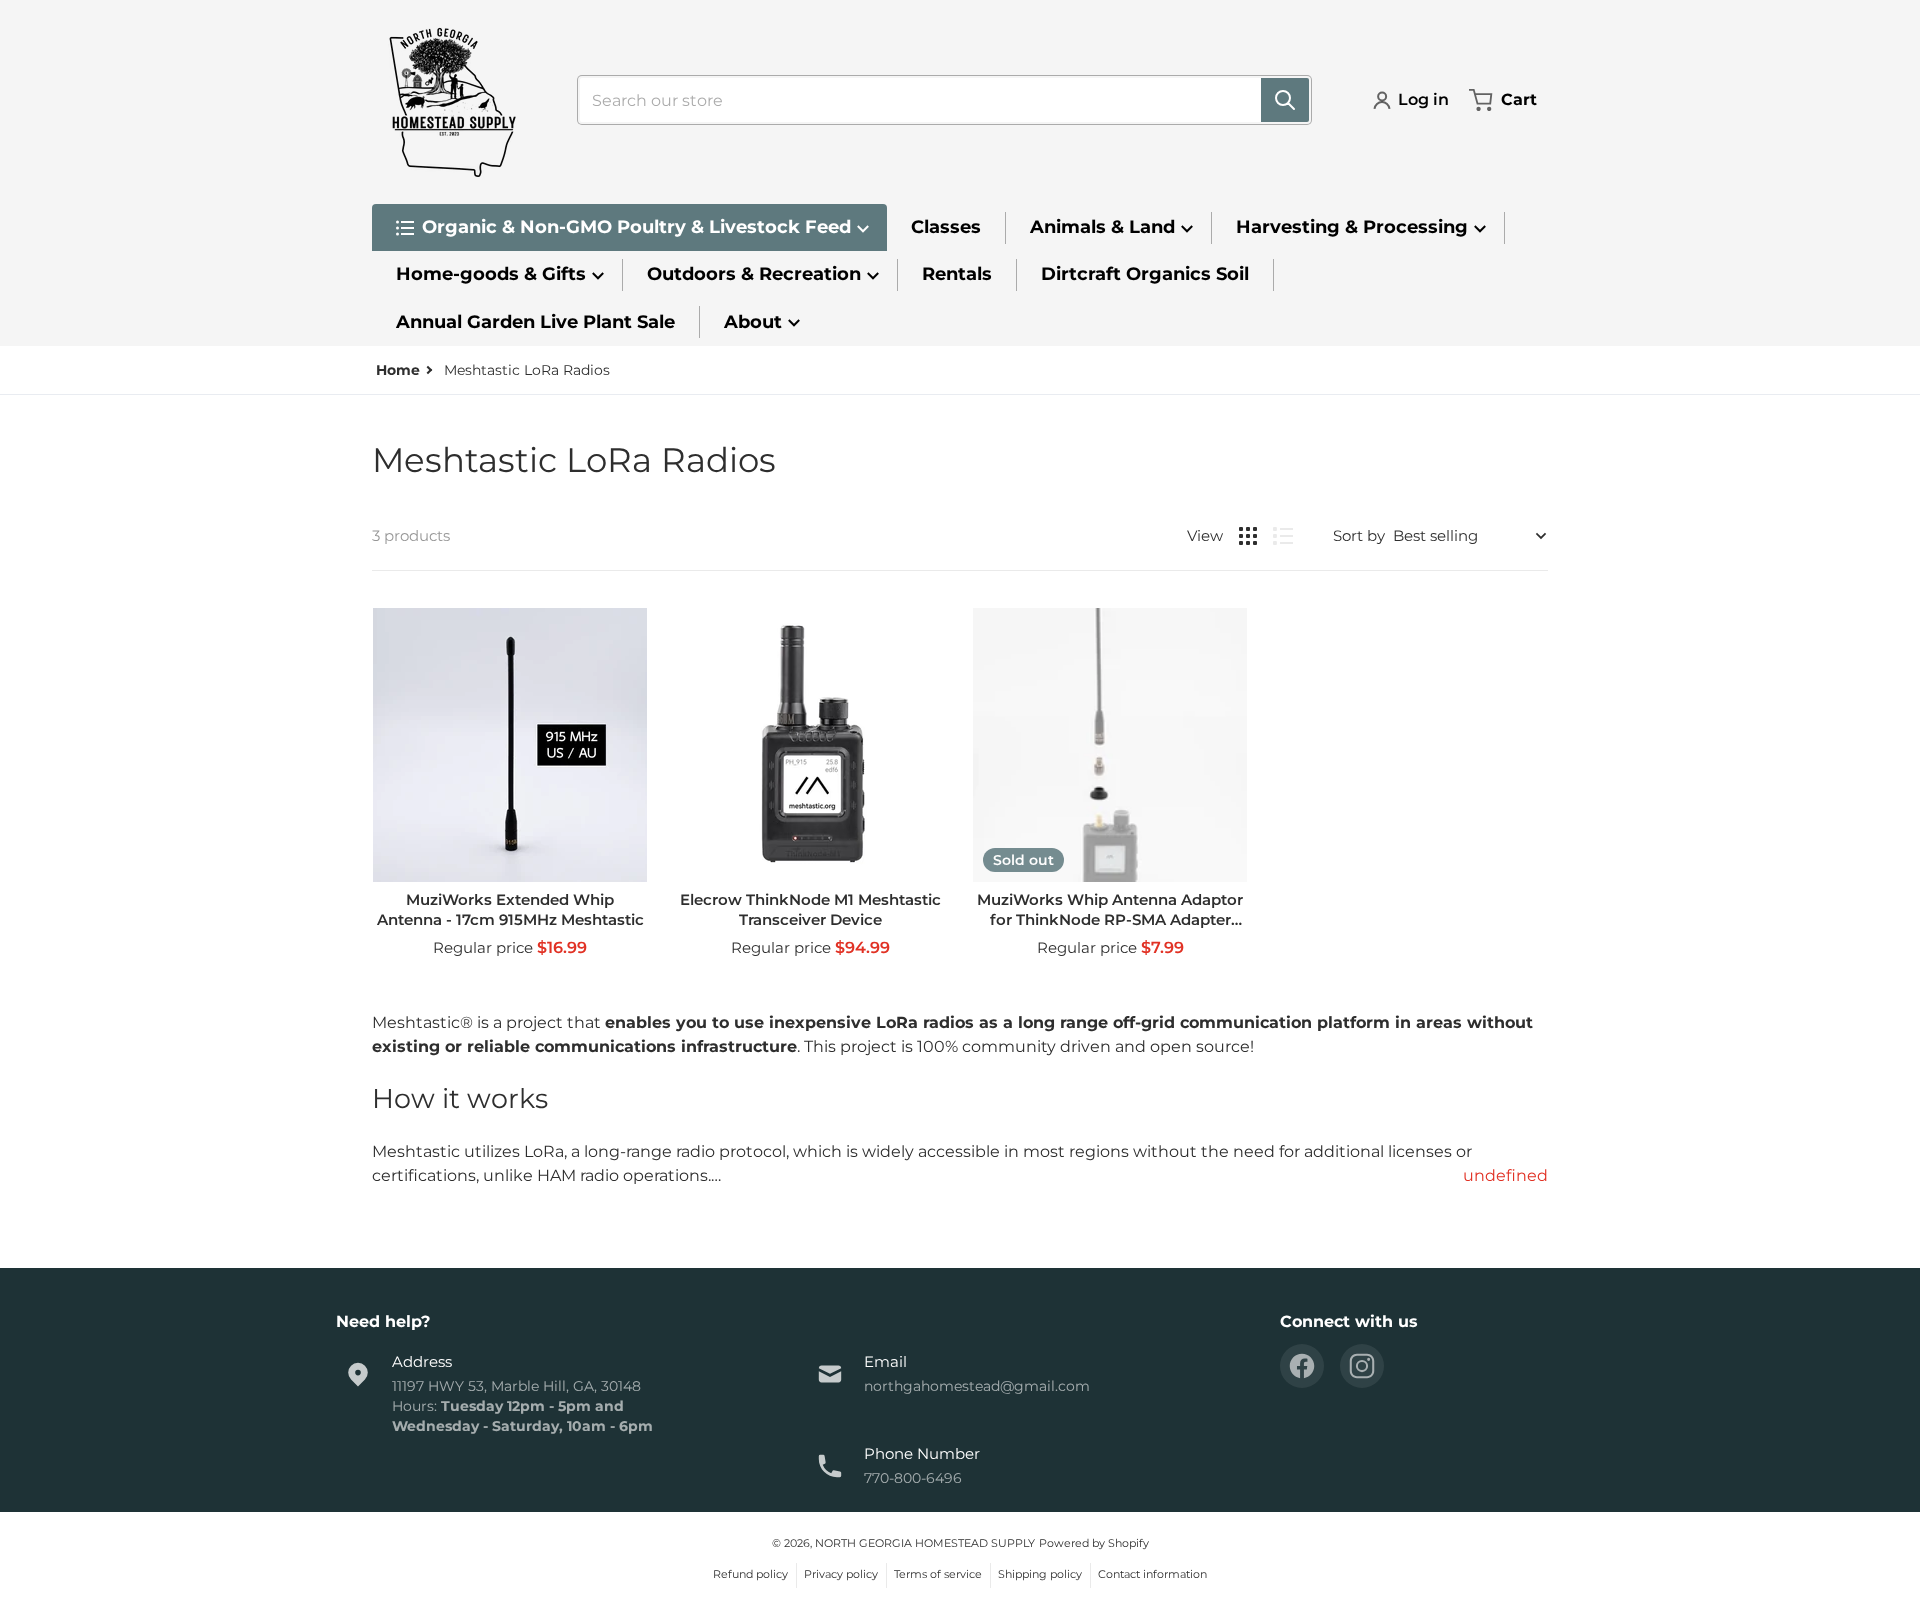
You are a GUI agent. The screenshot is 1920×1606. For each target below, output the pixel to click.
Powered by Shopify (1094, 1543)
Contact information (1152, 1574)
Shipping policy (1040, 1574)
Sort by (1359, 535)
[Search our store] (1285, 100)
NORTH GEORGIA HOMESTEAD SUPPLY (925, 1543)
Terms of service (938, 1574)
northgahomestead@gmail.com (977, 1386)
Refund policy (750, 1574)
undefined (1505, 1175)
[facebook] (1302, 1366)
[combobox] (936, 100)
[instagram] (1362, 1366)
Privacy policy (841, 1574)
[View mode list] (1283, 536)
